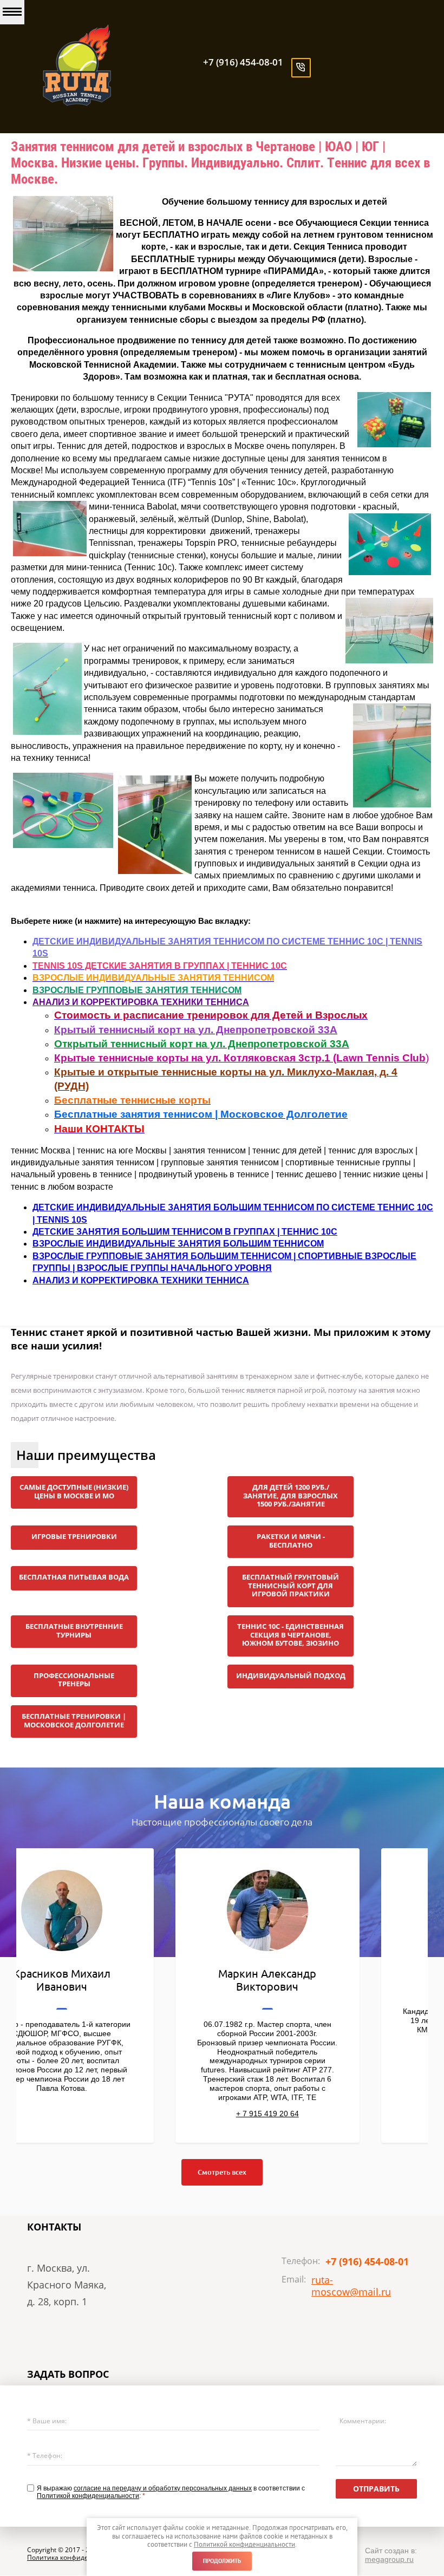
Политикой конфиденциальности (88, 2496)
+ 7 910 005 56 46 (119, 2055)
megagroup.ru (389, 2559)
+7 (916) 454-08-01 (243, 62)
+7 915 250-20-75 (325, 2086)
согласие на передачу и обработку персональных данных (163, 2488)
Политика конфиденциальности (79, 2557)
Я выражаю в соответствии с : (171, 2492)
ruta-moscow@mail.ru (351, 2286)
